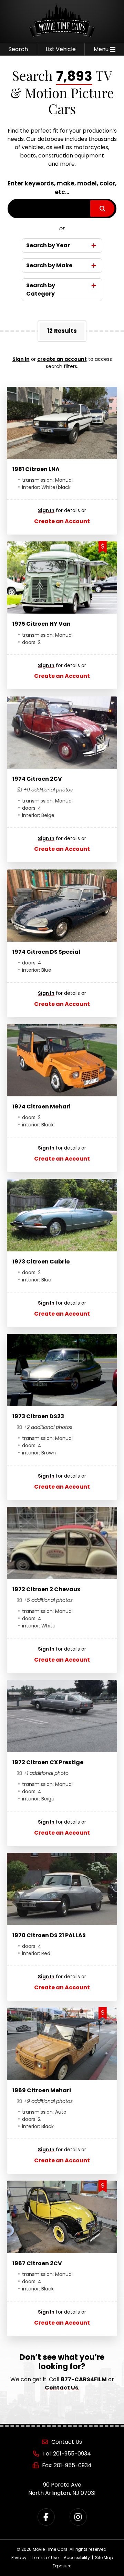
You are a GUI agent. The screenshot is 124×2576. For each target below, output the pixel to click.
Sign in (21, 359)
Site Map (104, 2558)
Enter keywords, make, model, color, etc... (62, 188)
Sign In (46, 510)
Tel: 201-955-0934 (67, 2454)
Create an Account (62, 521)
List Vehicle (61, 49)
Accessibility (77, 2558)
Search (18, 49)
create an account (62, 359)
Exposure (62, 2566)
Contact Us (61, 2388)
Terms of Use (45, 2558)
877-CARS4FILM (84, 2379)
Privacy (19, 2558)
